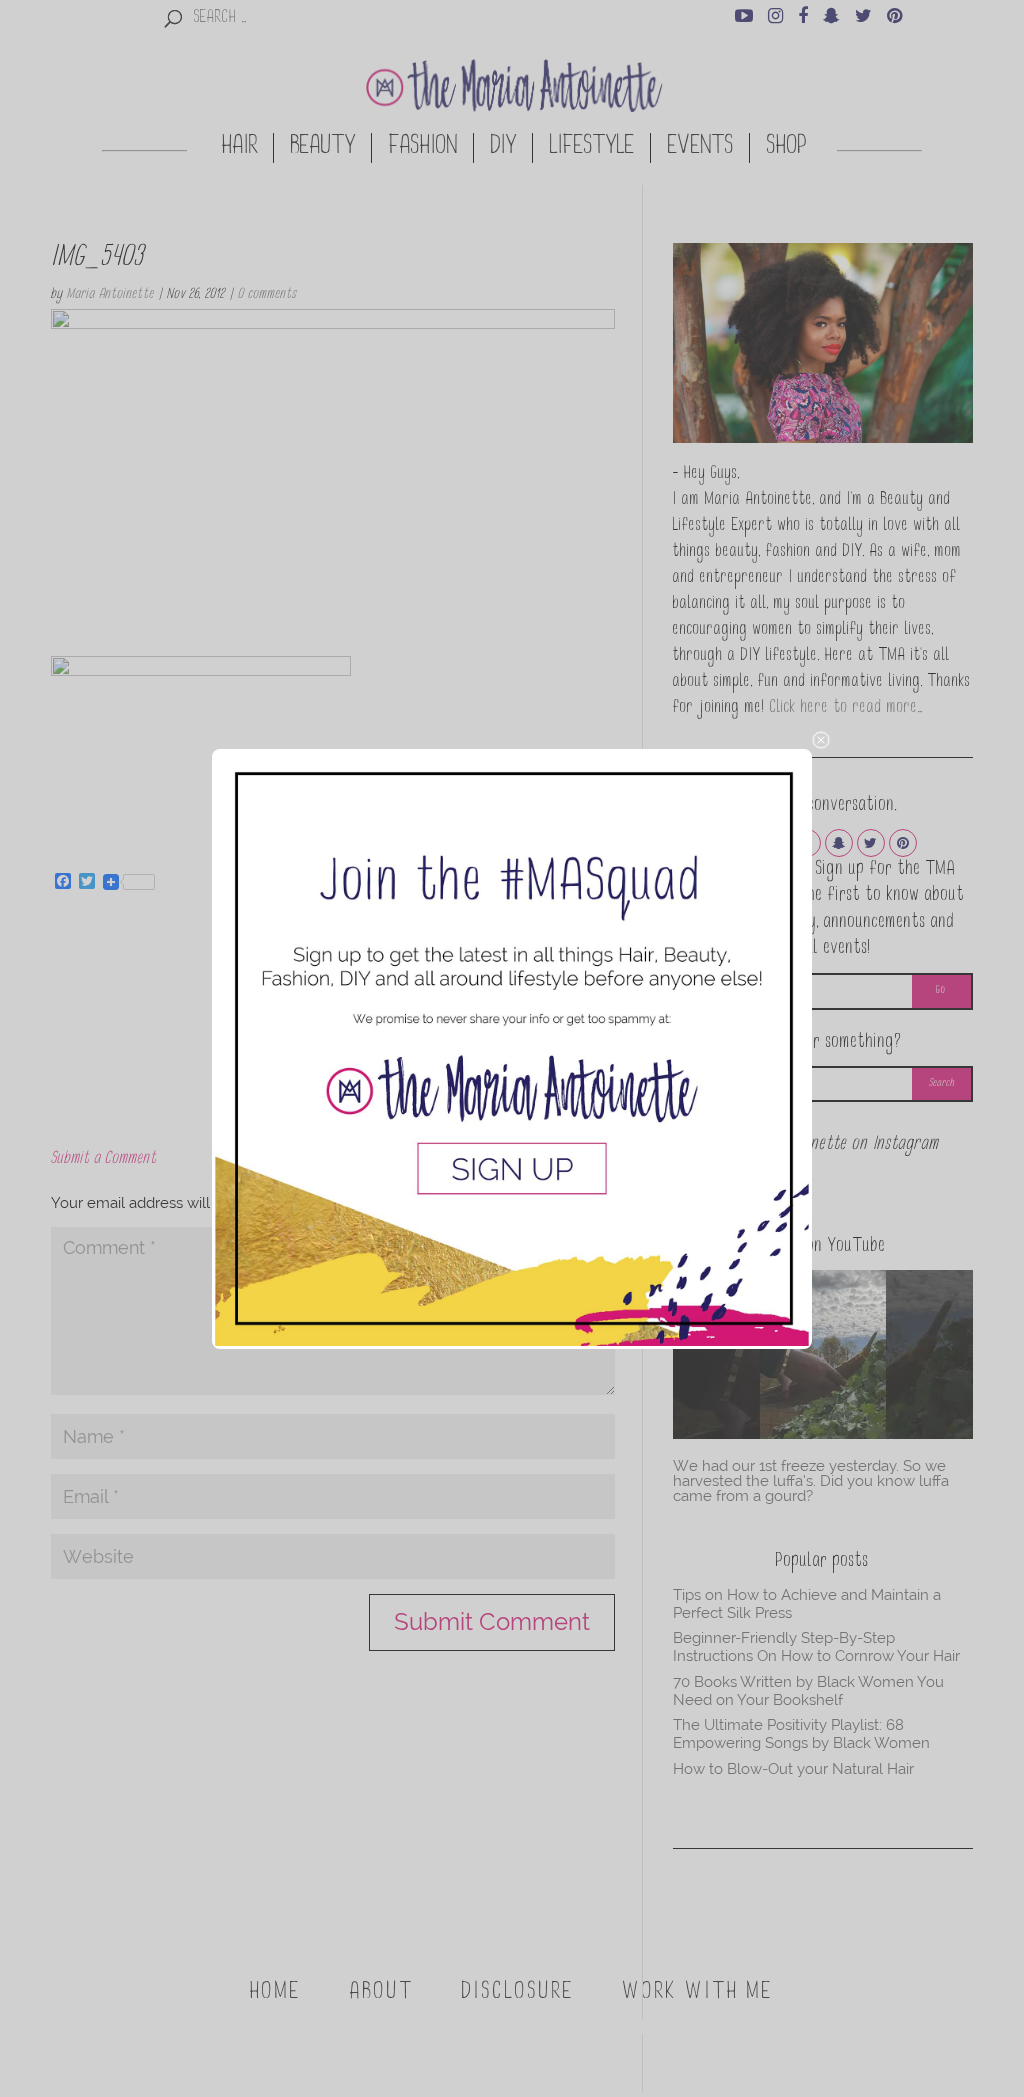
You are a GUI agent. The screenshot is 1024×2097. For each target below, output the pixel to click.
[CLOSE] (821, 740)
